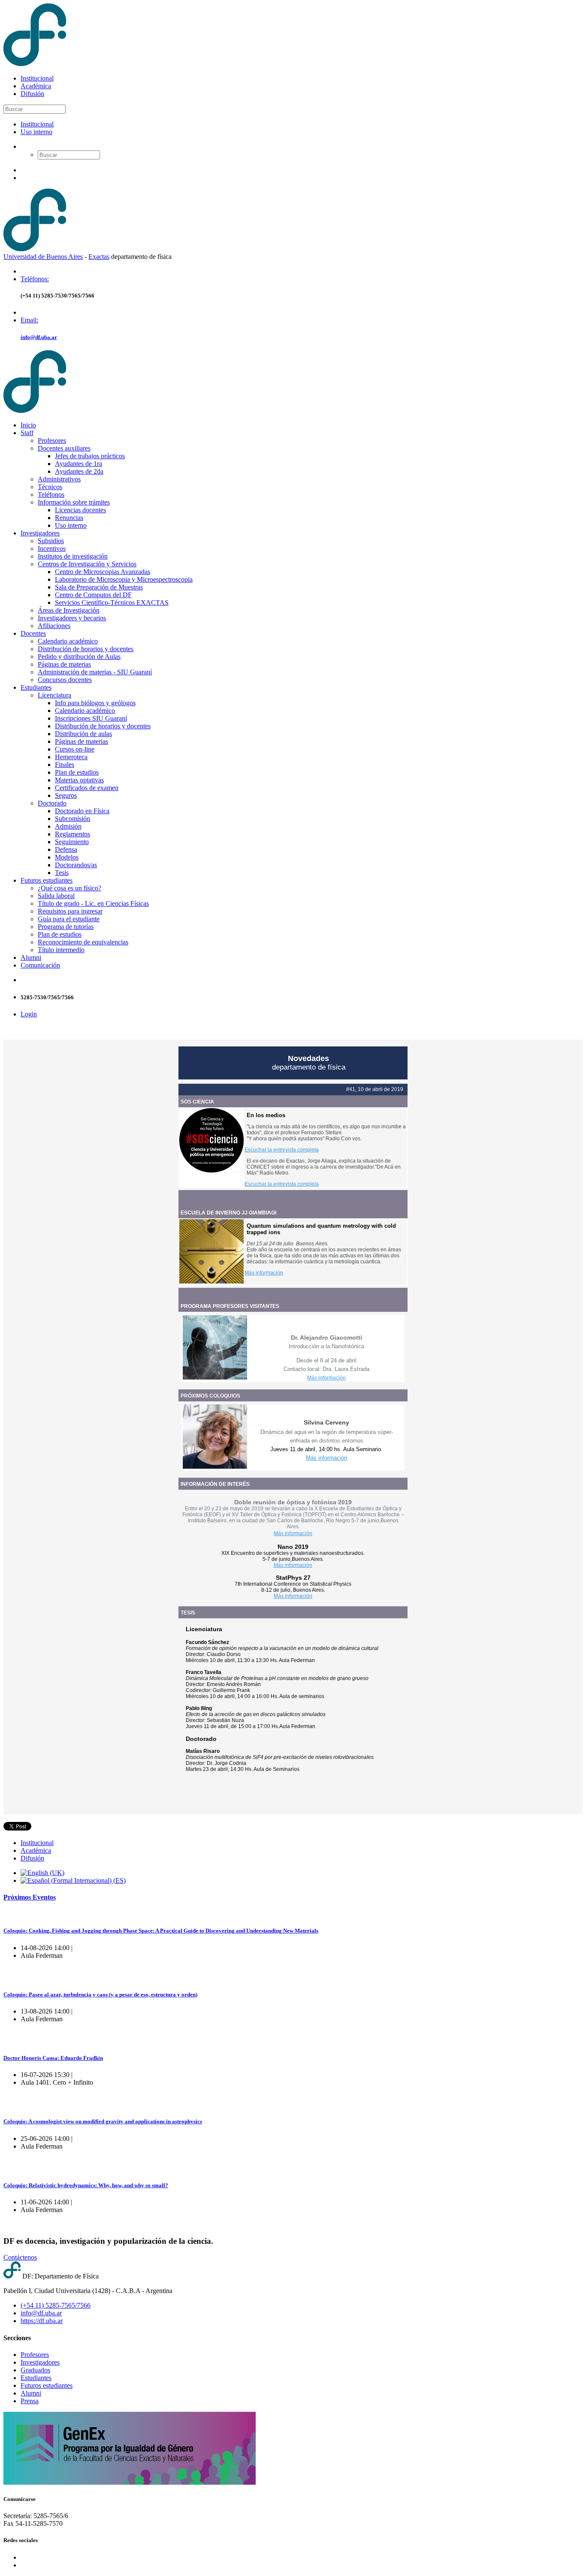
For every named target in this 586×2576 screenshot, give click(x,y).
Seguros (66, 795)
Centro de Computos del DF (93, 595)
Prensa (30, 2401)
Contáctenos (20, 2257)
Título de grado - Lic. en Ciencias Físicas (93, 903)
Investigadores (40, 533)
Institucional (37, 78)
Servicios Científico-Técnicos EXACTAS (112, 603)
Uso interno (36, 132)
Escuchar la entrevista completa (282, 1150)
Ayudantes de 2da (79, 471)
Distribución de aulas (83, 734)
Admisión (68, 826)
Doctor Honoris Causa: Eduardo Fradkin (53, 2058)
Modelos (67, 857)
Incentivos (52, 549)
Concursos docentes (65, 680)
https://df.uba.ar (42, 2321)
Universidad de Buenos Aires (43, 257)
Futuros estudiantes (47, 880)
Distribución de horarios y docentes (86, 649)
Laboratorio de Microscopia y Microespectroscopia (124, 579)
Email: (29, 320)
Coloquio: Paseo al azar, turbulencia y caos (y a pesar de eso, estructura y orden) (100, 1994)
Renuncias (69, 518)
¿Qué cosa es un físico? (69, 888)
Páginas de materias (64, 664)
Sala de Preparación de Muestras (99, 587)
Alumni (31, 957)
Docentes (33, 633)
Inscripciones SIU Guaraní (91, 718)
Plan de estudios (77, 772)
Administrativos (59, 479)
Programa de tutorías (66, 927)
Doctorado (52, 803)
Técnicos (50, 487)
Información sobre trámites (74, 502)
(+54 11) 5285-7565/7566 (56, 2305)
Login (29, 1014)
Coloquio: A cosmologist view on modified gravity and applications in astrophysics (103, 2121)
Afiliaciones (54, 626)
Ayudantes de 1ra (79, 464)
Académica (36, 86)
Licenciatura (54, 695)
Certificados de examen (87, 788)
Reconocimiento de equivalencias (83, 942)
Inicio (28, 425)
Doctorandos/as (76, 865)
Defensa (66, 849)
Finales (65, 765)
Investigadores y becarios (72, 618)
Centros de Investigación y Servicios (87, 564)
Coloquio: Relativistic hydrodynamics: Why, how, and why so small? (86, 2185)
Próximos (30, 1897)
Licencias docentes (80, 510)
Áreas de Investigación (69, 610)
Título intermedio (61, 950)
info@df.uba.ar (39, 337)
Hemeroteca (71, 757)
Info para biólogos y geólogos (95, 703)
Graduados (35, 2370)
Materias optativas (79, 780)
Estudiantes (36, 687)
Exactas (99, 257)
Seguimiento (72, 842)
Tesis (62, 873)
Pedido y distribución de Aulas (79, 657)
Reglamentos (72, 834)
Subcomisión (72, 819)
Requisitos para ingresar (70, 911)
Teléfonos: (35, 279)
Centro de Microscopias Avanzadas (103, 572)
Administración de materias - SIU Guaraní (95, 672)
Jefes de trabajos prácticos (90, 456)
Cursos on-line (75, 749)
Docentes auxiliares (64, 448)
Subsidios (51, 541)
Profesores (52, 440)
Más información (264, 1273)
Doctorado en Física (82, 811)
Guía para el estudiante (69, 919)
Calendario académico (68, 641)
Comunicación (40, 965)
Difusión (32, 94)
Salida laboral (56, 896)
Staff (27, 433)
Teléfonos (51, 494)
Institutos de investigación (73, 556)
